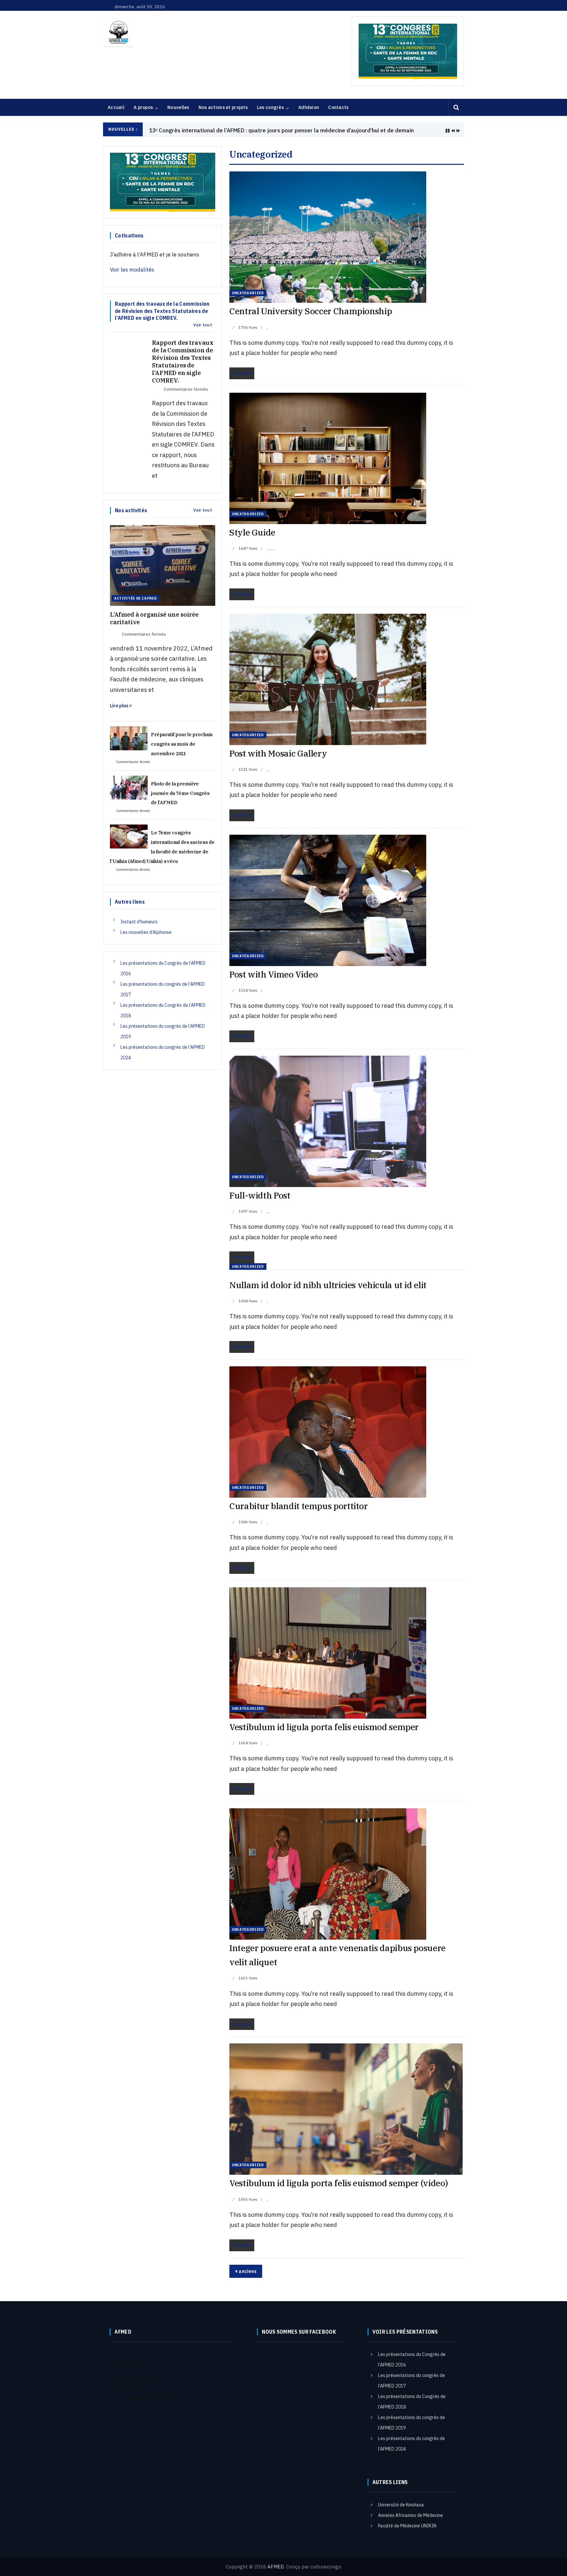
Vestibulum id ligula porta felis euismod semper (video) (338, 2183)
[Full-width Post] (328, 1121)
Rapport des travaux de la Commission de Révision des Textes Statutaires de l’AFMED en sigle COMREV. (183, 362)
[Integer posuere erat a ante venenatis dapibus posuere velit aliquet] (328, 1873)
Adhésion (309, 107)
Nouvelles (178, 107)
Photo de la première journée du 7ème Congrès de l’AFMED (180, 793)
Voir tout (203, 325)
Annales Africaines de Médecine (410, 2515)
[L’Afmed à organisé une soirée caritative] (163, 565)
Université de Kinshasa (401, 2505)
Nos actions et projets (223, 107)
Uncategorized (248, 293)
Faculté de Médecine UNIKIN (407, 2526)
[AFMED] (118, 32)
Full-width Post (260, 1195)
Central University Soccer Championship (311, 311)
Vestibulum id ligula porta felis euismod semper (324, 1727)
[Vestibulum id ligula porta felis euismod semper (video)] (346, 2109)
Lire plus (120, 706)
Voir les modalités (132, 270)
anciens (247, 2271)
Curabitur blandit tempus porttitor (299, 1506)
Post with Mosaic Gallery (278, 753)
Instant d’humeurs (139, 922)
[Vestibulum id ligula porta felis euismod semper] (328, 1652)
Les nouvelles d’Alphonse (146, 932)
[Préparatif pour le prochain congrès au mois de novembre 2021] (129, 738)
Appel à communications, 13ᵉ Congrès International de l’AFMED (230, 130)
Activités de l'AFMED (135, 598)
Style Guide (252, 532)
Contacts (338, 107)
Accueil (116, 107)
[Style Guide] (328, 458)
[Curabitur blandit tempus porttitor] (328, 1431)
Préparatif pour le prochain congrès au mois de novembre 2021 (182, 744)
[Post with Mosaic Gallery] (328, 679)
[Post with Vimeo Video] (328, 900)
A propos (143, 107)
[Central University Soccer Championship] (328, 237)
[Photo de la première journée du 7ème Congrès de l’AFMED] (129, 787)
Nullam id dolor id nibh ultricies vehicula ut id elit (328, 1285)
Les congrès (270, 107)
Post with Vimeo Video (273, 974)
